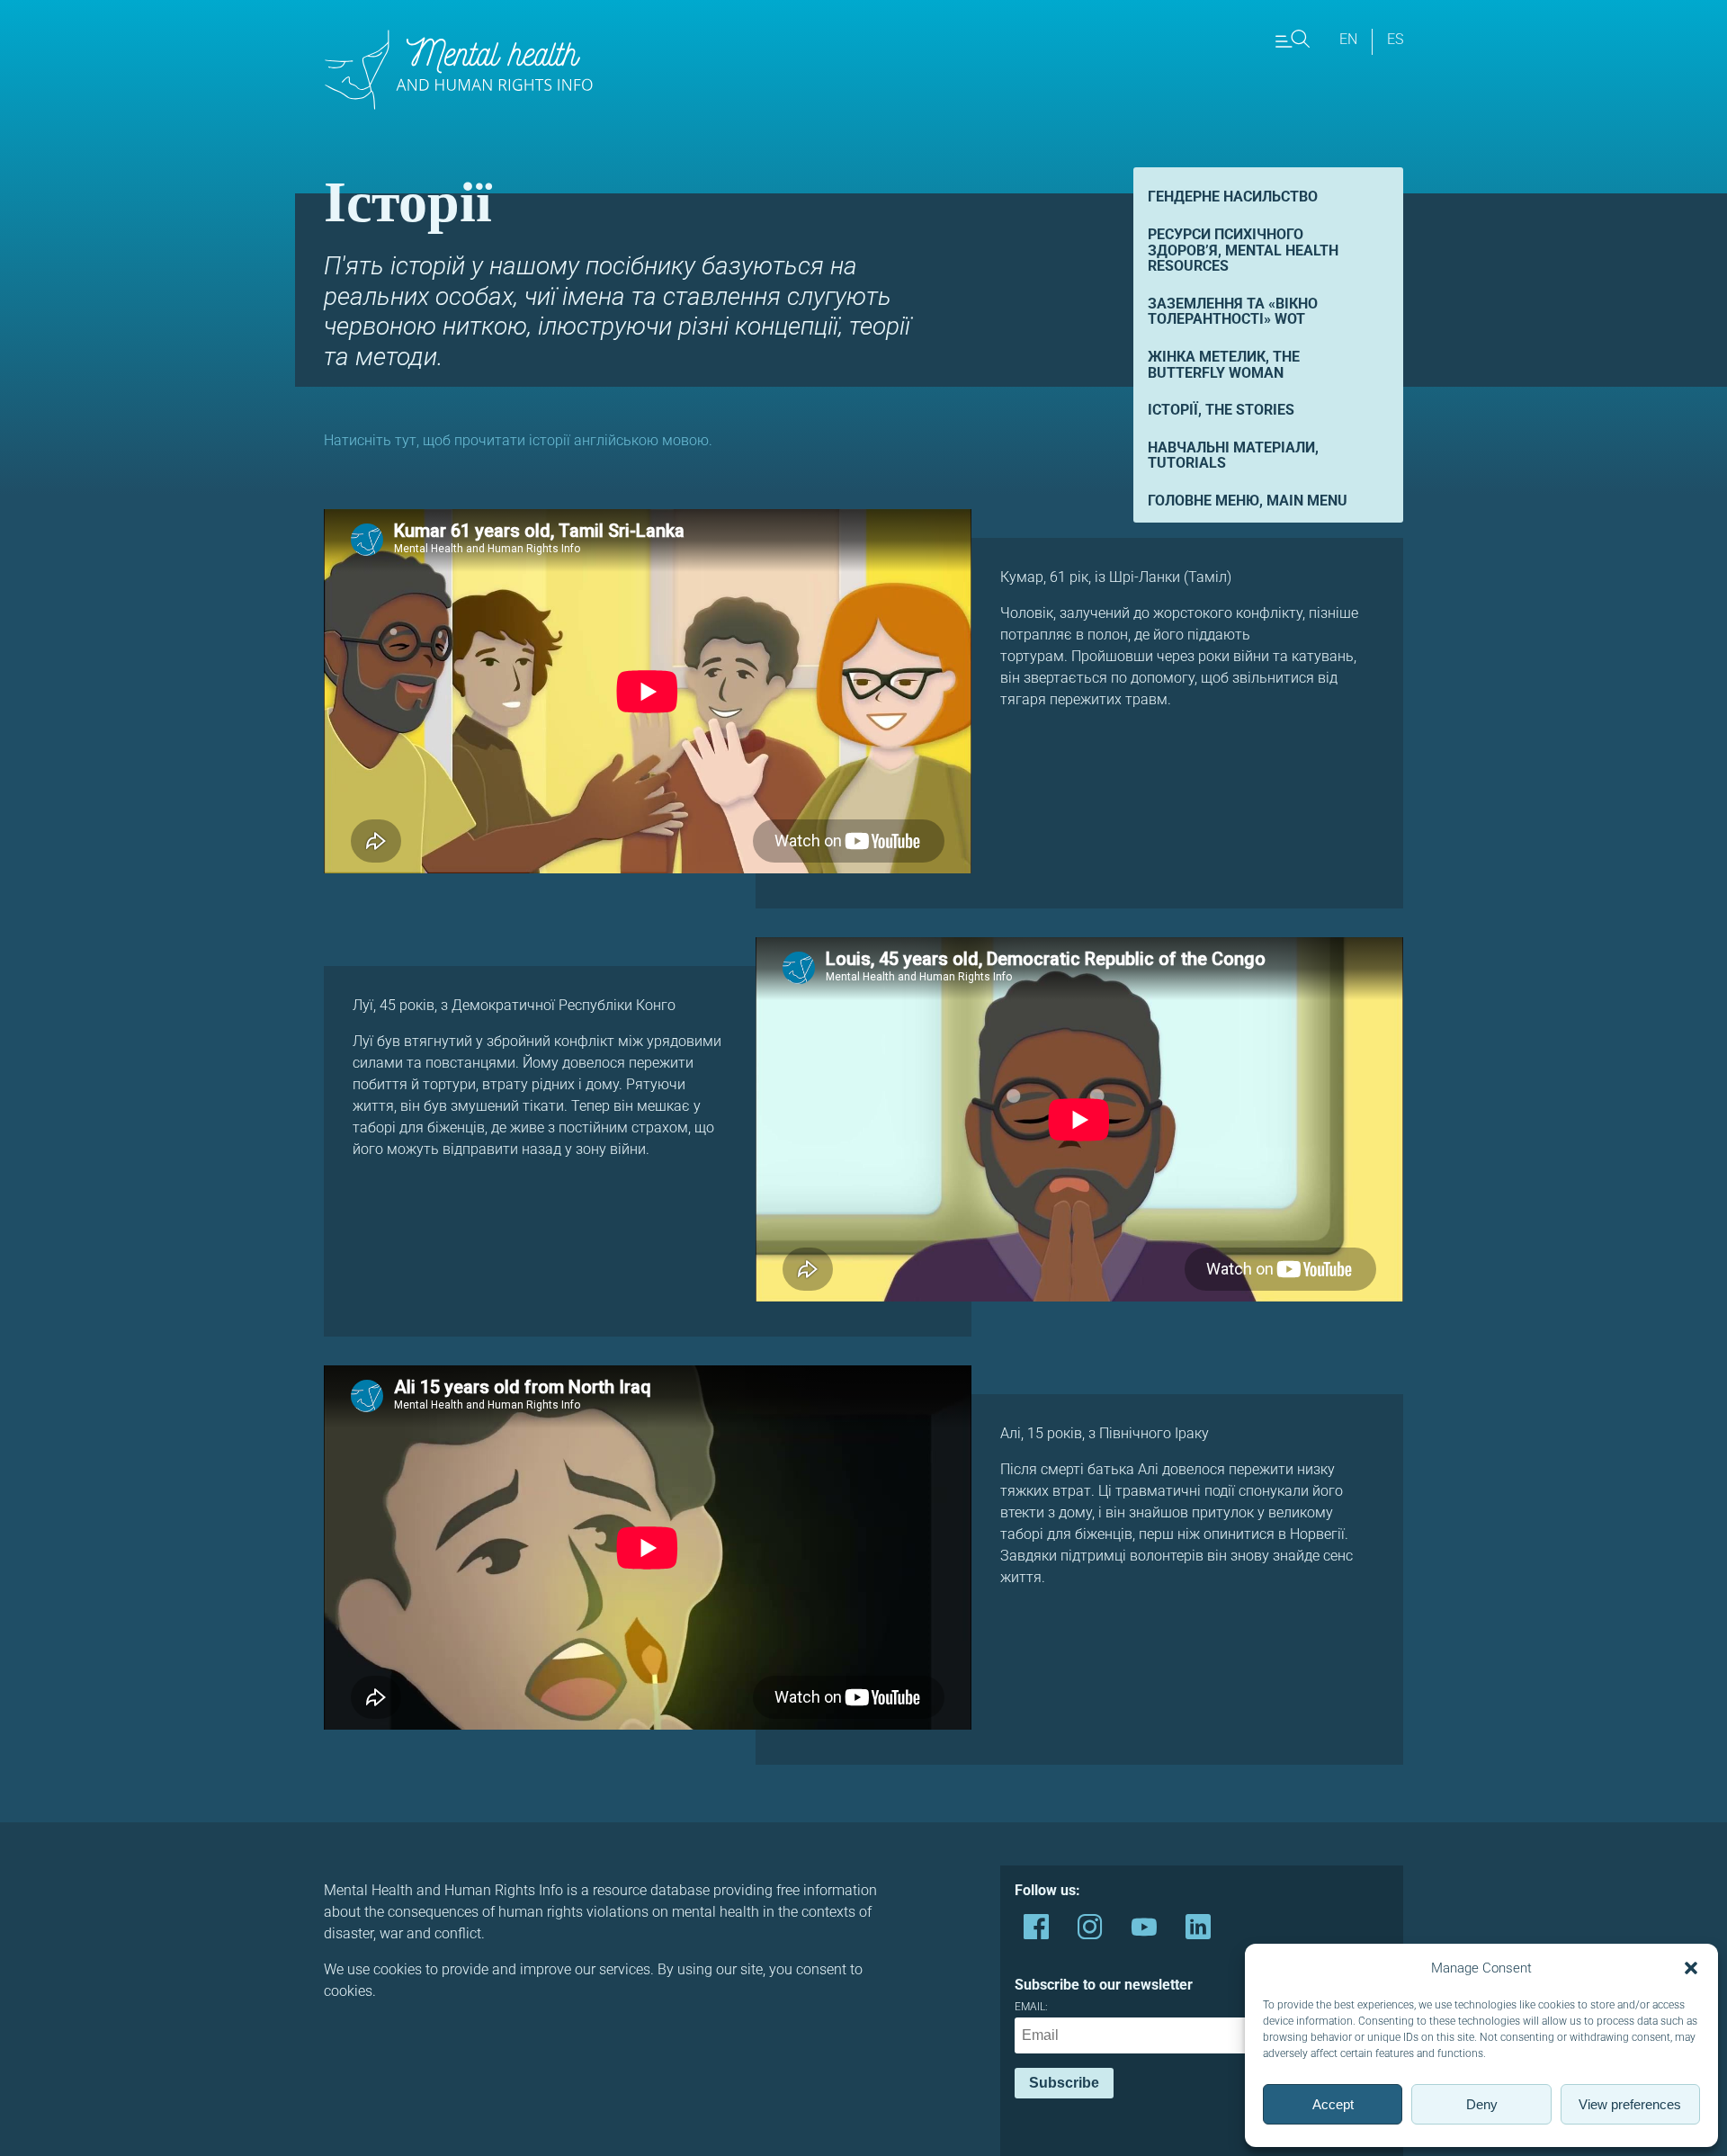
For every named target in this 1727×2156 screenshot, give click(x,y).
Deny (1482, 2104)
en (1348, 39)
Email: (1031, 2007)
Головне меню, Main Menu (1248, 501)
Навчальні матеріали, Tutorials (1233, 456)
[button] (1691, 1968)
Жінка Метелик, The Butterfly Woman (1224, 365)
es (1395, 39)
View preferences (1630, 2104)
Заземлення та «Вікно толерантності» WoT (1233, 312)
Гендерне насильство (1233, 197)
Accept (1333, 2104)
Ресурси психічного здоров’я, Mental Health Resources (1243, 250)
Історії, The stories (1221, 410)
